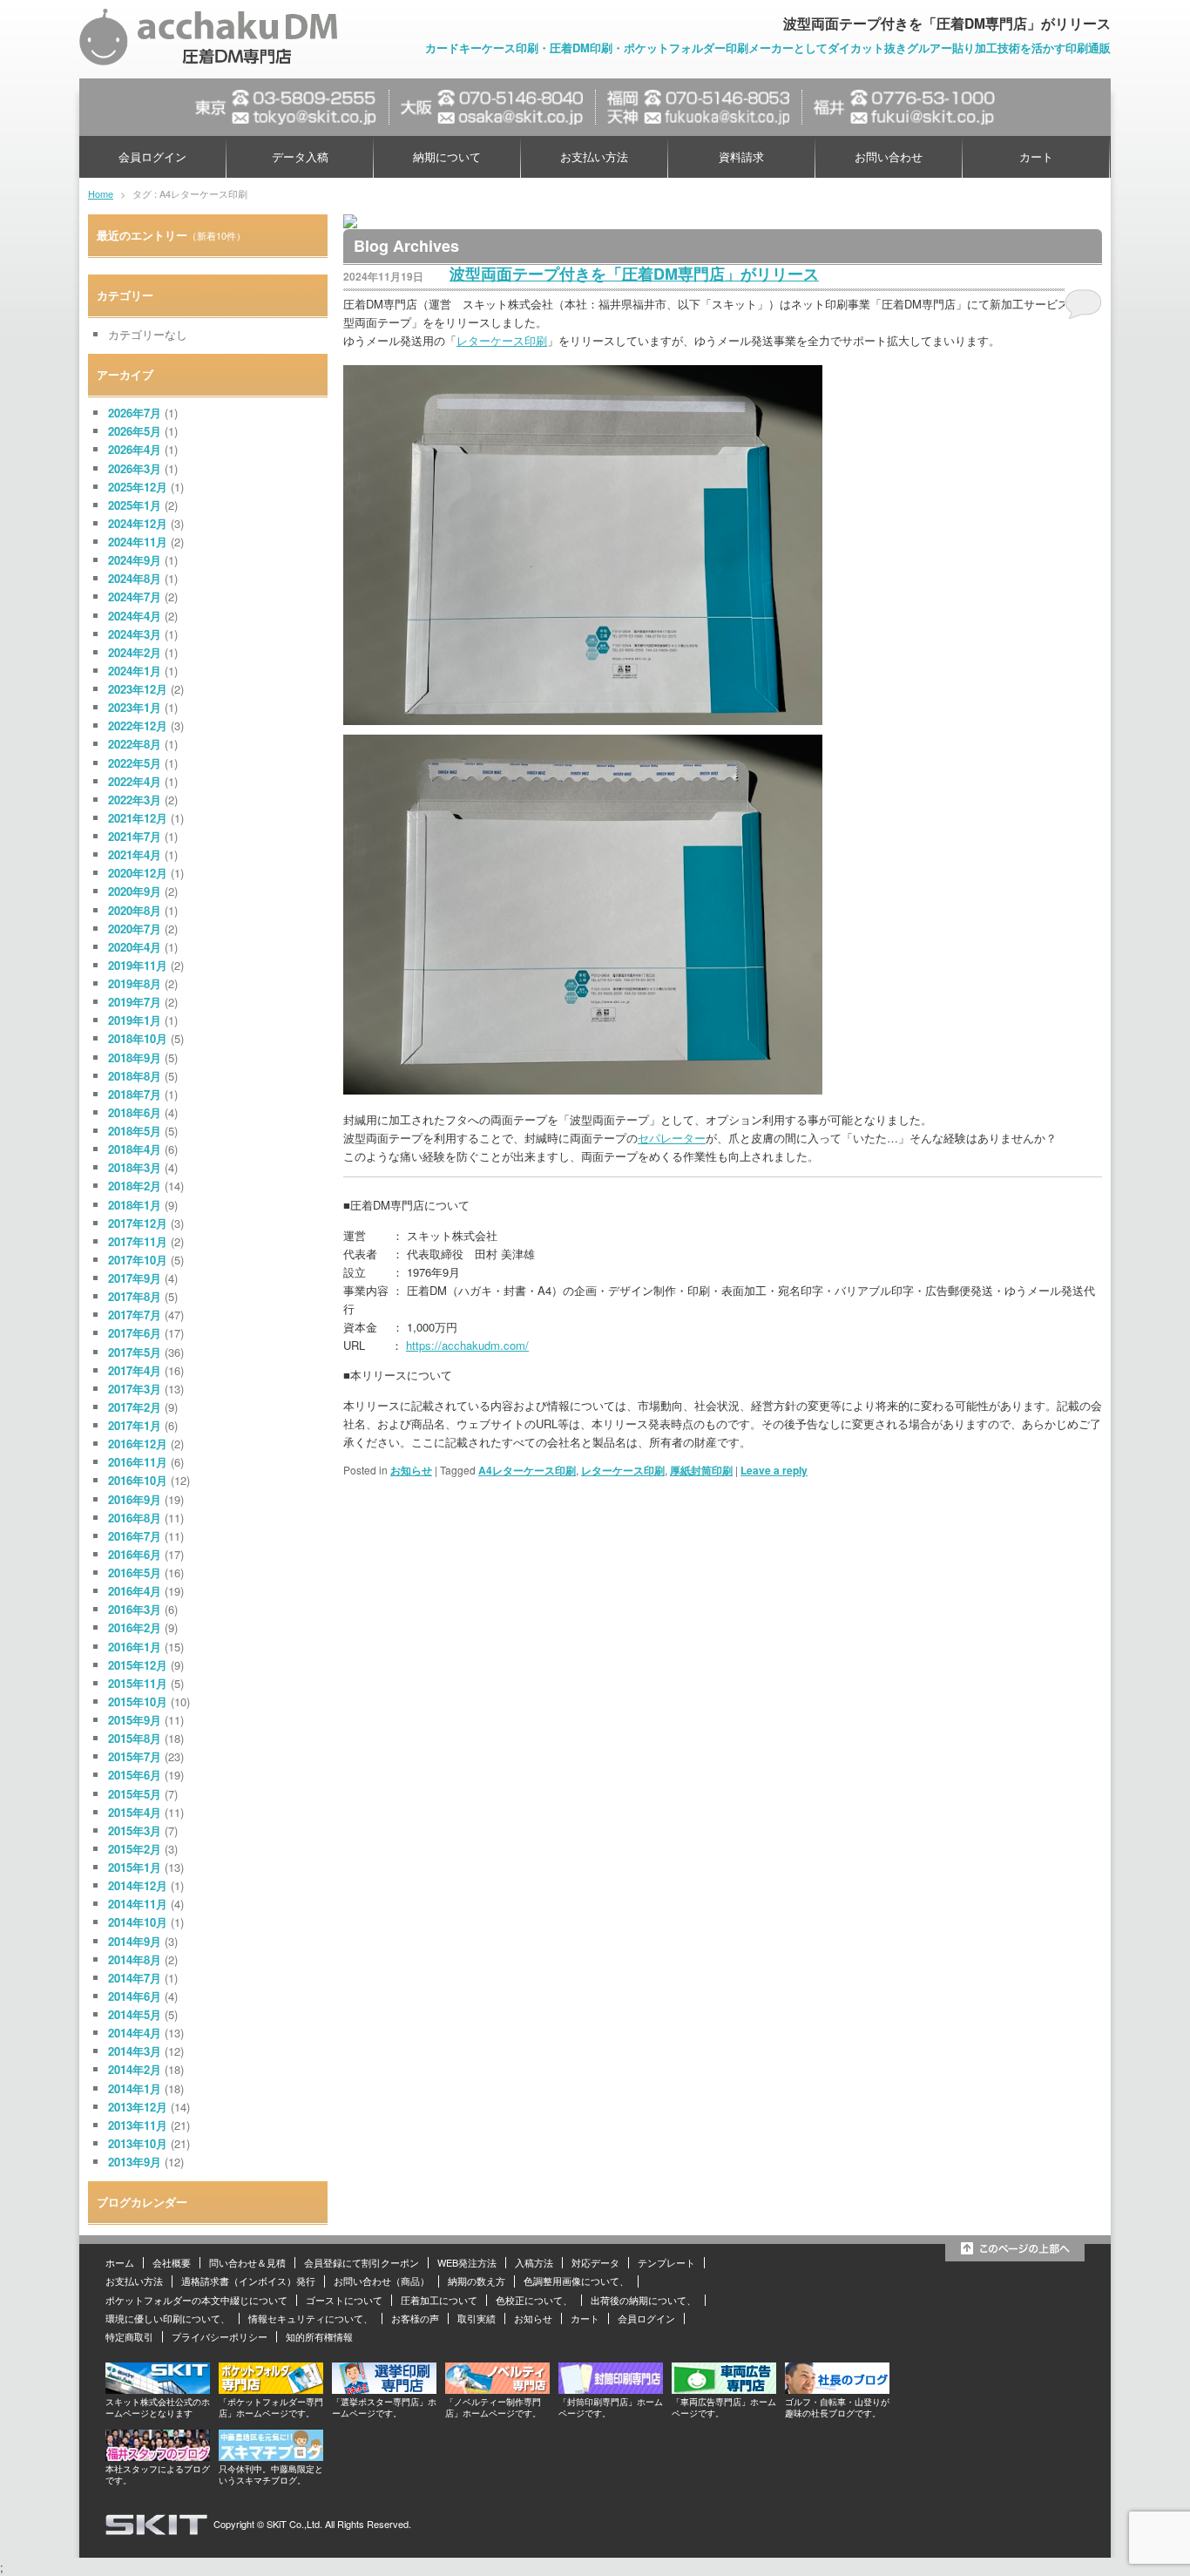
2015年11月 (138, 1683)
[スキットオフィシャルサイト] (158, 2389)
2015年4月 (135, 1812)
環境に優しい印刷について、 (168, 2318)
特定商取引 (129, 2336)
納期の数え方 (477, 2281)
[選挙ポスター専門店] (384, 2389)
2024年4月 (135, 616)
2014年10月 (138, 1922)
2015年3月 (135, 1830)
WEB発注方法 (467, 2262)
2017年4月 (135, 1370)
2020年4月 (135, 947)
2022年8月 (135, 744)
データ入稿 (300, 156)
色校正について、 (534, 2300)
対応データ (595, 2262)
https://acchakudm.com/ (467, 1345)
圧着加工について (439, 2300)
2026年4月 (135, 449)
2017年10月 (138, 1260)
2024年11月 (138, 542)
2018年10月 (138, 1038)
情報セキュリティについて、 (311, 2318)
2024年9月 (135, 560)
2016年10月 (138, 1480)
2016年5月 (135, 1573)
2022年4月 (135, 781)
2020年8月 (135, 910)
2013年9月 (135, 2162)
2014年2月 (135, 2069)
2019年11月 (138, 965)
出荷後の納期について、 (643, 2300)
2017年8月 (135, 1296)
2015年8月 (135, 1738)
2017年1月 (135, 1425)
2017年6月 (135, 1333)
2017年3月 (135, 1389)
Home (101, 193)
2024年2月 (135, 652)
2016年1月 (135, 1647)
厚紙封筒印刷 (701, 1470)
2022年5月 (135, 763)
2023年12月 (138, 689)
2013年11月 (138, 2125)
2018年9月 (135, 1058)
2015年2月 (135, 1849)
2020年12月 (138, 873)
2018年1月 (135, 1205)
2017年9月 (135, 1278)
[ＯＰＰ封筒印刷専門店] (611, 2389)
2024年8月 (135, 578)
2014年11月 (138, 1904)
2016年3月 (135, 1609)
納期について (447, 156)
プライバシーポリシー (220, 2336)
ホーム (120, 2262)
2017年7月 (135, 1315)
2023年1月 (135, 707)
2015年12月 (138, 1665)
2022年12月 (138, 725)
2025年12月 (138, 487)
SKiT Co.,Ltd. (294, 2524)
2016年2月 (135, 1627)
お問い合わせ (889, 156)
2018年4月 (135, 1149)
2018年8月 (135, 1076)
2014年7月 (135, 1978)
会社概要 (172, 2262)
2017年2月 (135, 1407)
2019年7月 (135, 1002)
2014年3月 (135, 2051)
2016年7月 (135, 1536)
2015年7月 (135, 1756)
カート (1036, 156)
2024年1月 (135, 671)
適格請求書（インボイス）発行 (248, 2281)
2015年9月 (135, 1720)
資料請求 (741, 156)
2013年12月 (138, 2107)
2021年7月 (135, 836)
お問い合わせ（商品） (382, 2281)
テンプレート (666, 2262)
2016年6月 (135, 1554)
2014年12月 (138, 1885)
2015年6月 (135, 1775)
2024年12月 (138, 523)
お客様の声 (415, 2318)
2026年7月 (135, 413)
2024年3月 (135, 634)
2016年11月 (138, 1462)
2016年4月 (135, 1591)
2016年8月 (135, 1518)
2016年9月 (135, 1499)
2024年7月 (135, 597)
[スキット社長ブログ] (837, 2389)
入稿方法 (534, 2262)
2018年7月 (135, 1094)
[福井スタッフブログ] (158, 2456)
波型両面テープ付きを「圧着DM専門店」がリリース (634, 274)
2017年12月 (138, 1223)
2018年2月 (135, 1186)
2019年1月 (135, 1020)
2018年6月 (135, 1112)
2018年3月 (135, 1167)
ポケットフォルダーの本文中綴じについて (196, 2300)
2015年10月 (138, 1702)
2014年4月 (135, 2033)
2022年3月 (135, 800)
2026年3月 (135, 468)
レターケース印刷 (502, 340)
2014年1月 (135, 2088)
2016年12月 (138, 1444)
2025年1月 (135, 505)
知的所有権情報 (319, 2336)
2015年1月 (135, 1867)
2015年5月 (135, 1794)
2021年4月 (135, 854)
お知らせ (411, 1470)
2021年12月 (138, 818)
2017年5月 (135, 1352)
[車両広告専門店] (724, 2389)
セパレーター (672, 1138)
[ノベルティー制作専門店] (497, 2389)
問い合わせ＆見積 (247, 2262)
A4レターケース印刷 (527, 1470)
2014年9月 (135, 1941)
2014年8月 (135, 1959)
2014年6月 (135, 1996)
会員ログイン (152, 156)
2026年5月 (135, 431)
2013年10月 (138, 2143)
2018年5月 (135, 1131)
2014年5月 (135, 2014)
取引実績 (477, 2318)
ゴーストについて (344, 2300)
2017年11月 (138, 1241)
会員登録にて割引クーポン (362, 2262)
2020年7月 (135, 929)
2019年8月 (135, 983)
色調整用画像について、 (576, 2281)
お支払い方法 (594, 156)
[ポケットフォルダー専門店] (271, 2389)
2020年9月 (135, 891)
